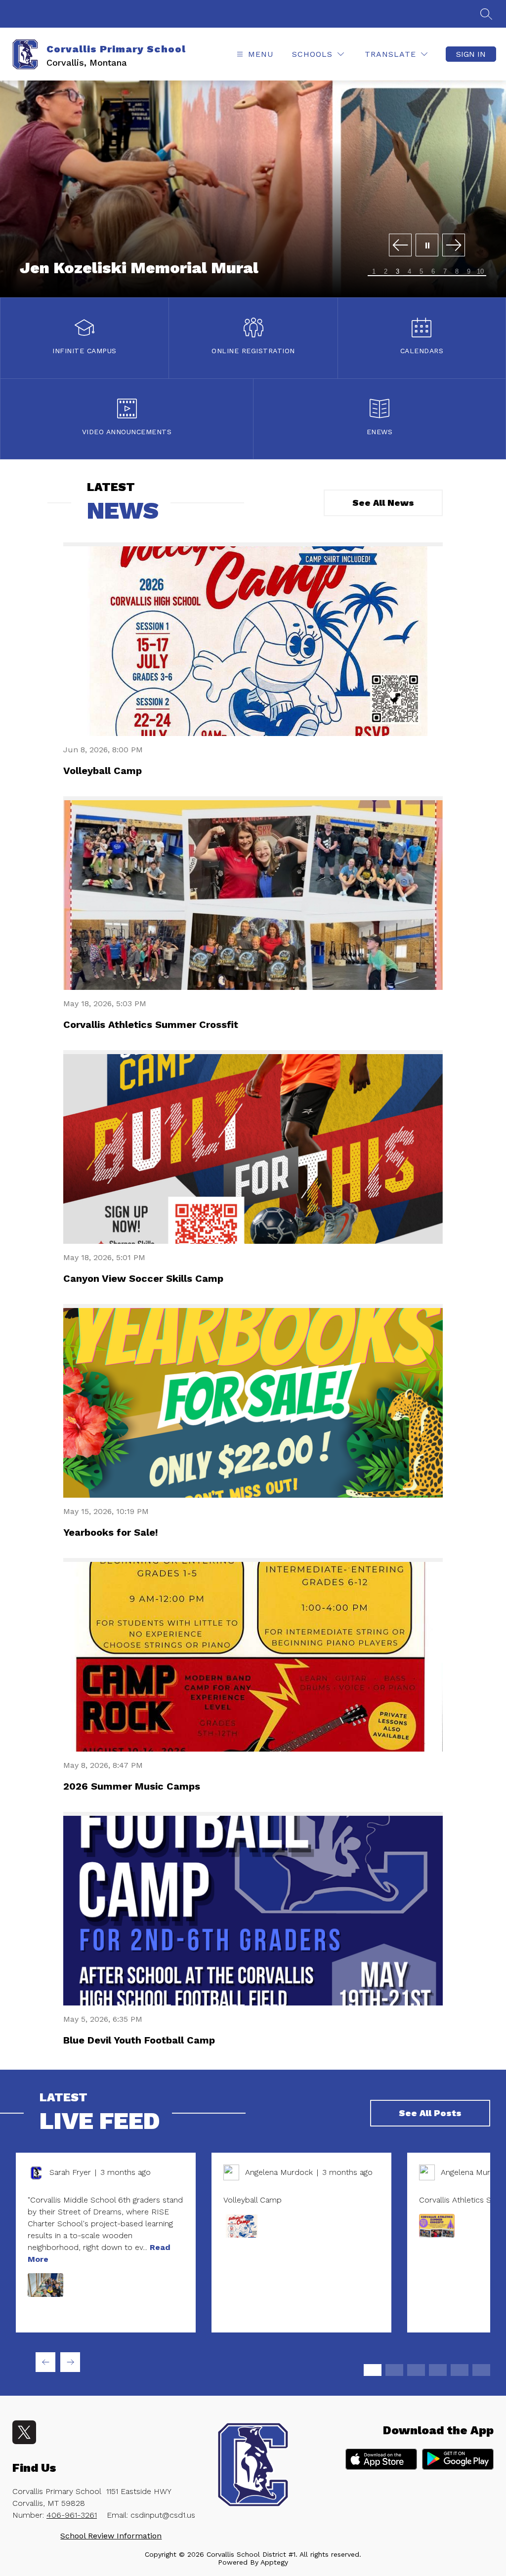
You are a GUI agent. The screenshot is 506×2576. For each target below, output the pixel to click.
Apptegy (274, 2562)
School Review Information (111, 2536)
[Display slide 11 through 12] (481, 2370)
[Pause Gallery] (427, 246)
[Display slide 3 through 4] (394, 2370)
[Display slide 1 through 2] (373, 2370)
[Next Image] (454, 246)
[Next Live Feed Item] (70, 2362)
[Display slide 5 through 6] (416, 2370)
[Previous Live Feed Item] (45, 2362)
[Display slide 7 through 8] (438, 2370)
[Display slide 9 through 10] (460, 2370)
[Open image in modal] (45, 2285)
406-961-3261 (72, 2515)
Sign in (471, 54)
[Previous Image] (400, 246)
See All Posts (430, 2113)
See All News (383, 503)
